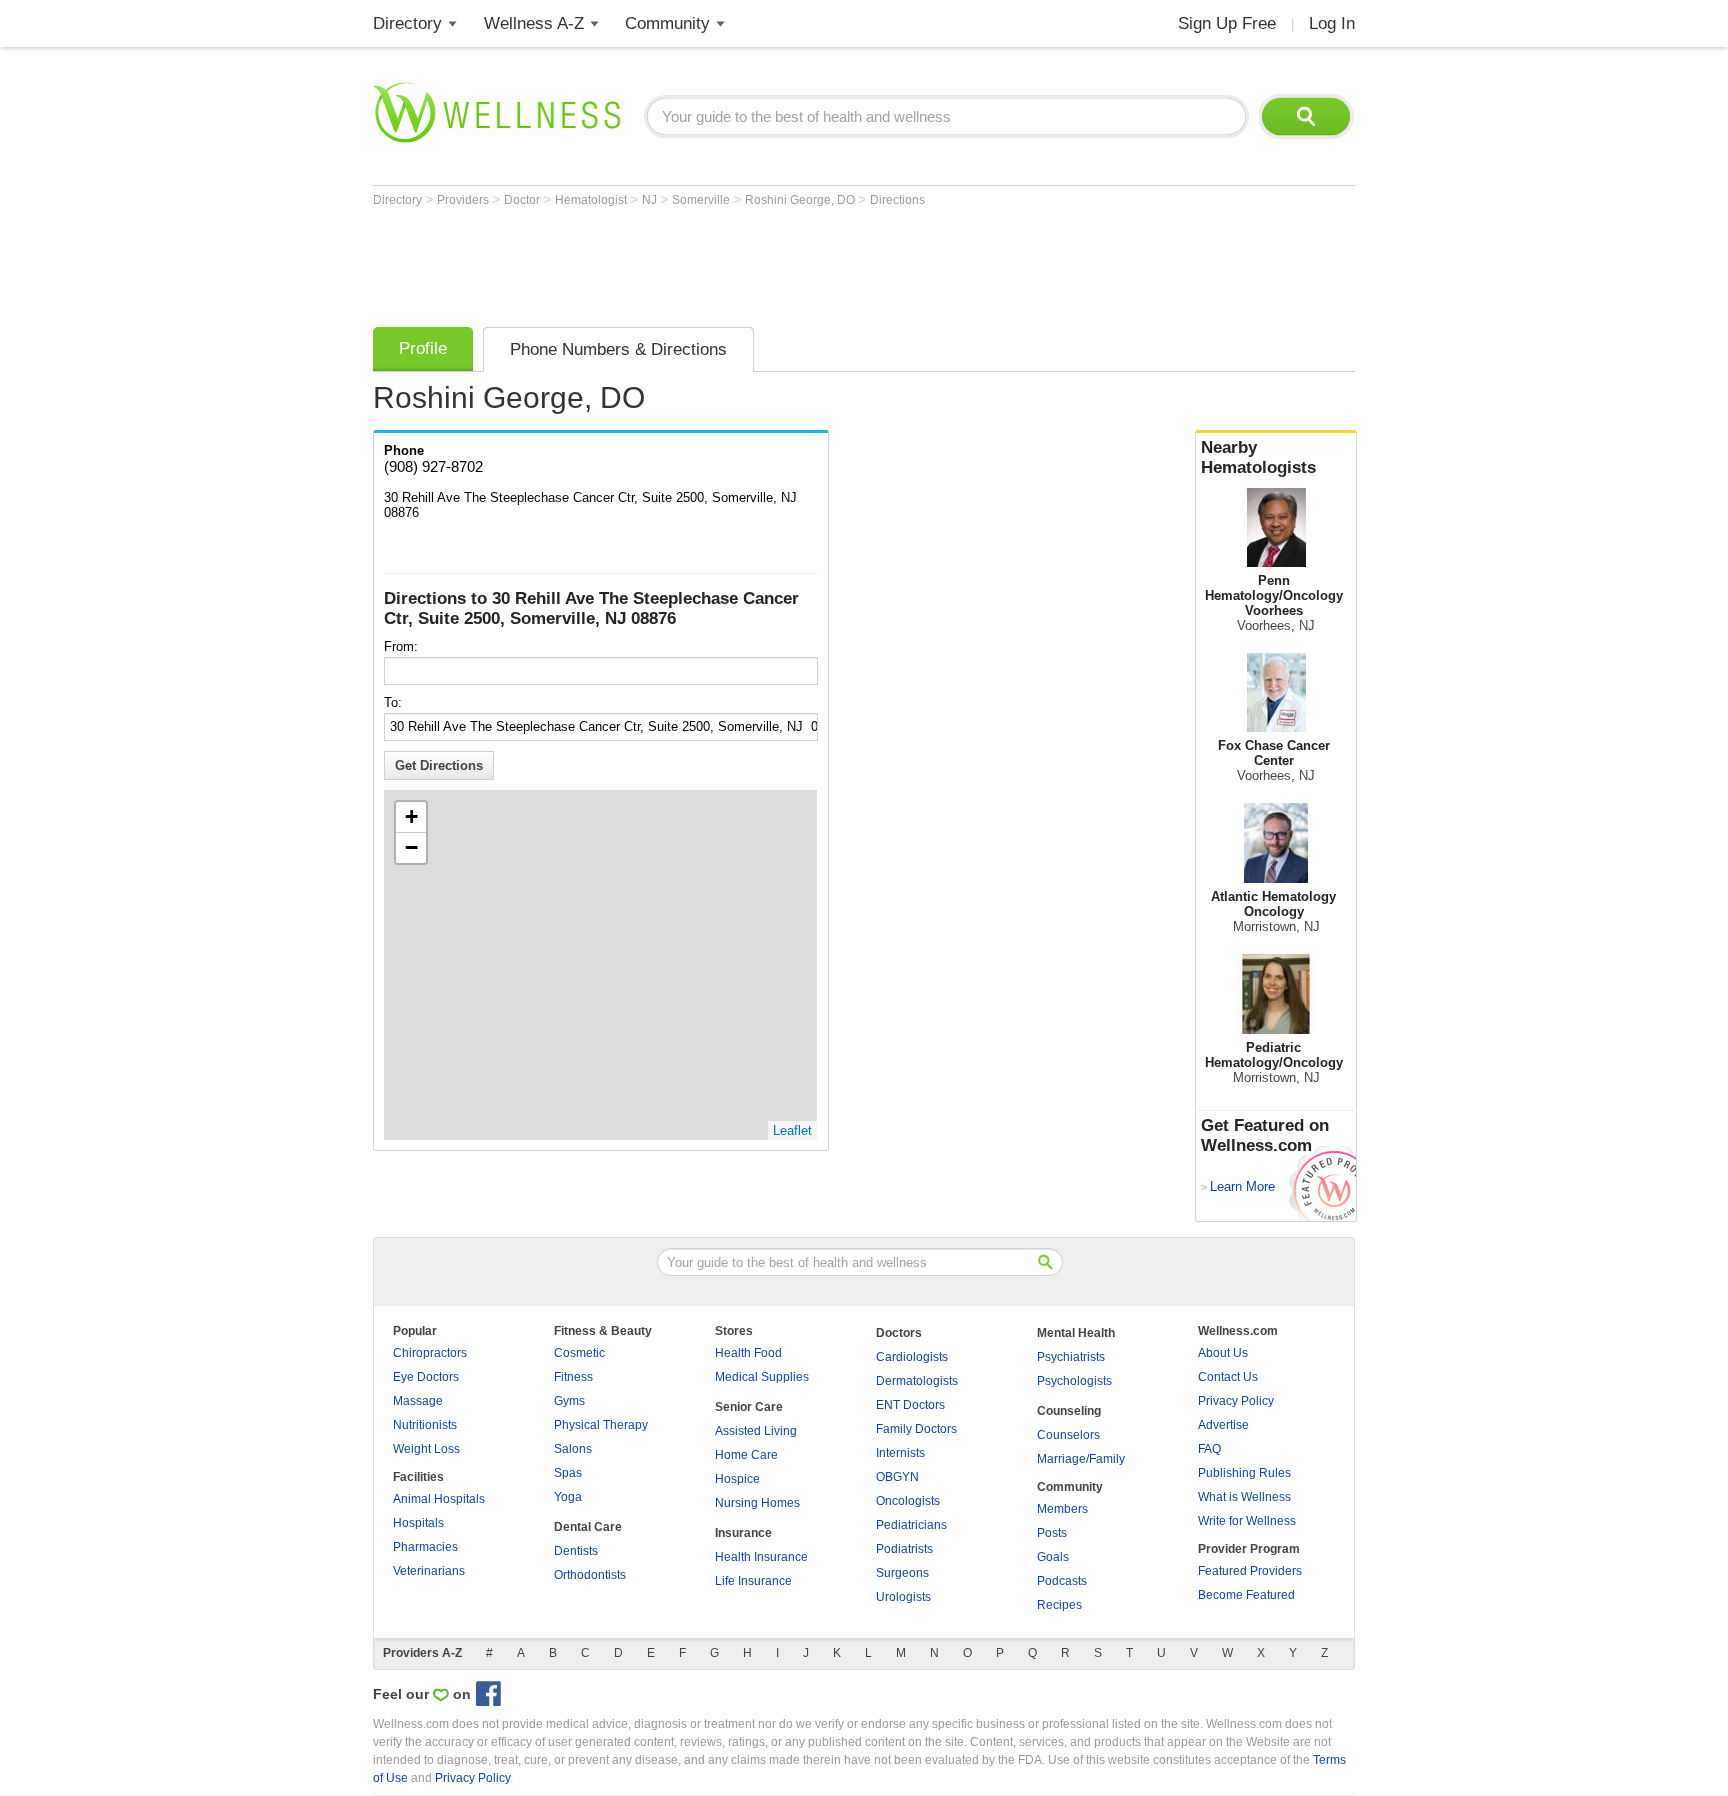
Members (1062, 1509)
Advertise (1223, 1425)
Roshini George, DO (801, 200)
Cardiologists (912, 1357)
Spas (568, 1473)
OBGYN (897, 1477)
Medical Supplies (762, 1377)
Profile (423, 348)
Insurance (743, 1533)
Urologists (903, 1597)
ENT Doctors (910, 1405)
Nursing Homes (757, 1503)
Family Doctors (916, 1429)
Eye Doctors (426, 1377)
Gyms (569, 1401)
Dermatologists (917, 1381)
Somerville (702, 200)
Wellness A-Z (534, 23)
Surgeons (902, 1573)
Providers (464, 200)
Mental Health (1076, 1333)
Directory (407, 23)
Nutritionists (425, 1425)
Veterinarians (429, 1571)
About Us (1223, 1353)
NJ (651, 200)
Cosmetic (579, 1353)
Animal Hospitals (439, 1499)
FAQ (1209, 1449)
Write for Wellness (1247, 1521)
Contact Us (1228, 1377)
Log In (1332, 23)
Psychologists (1074, 1381)
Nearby (1258, 457)
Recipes (1059, 1605)
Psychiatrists (1071, 1357)
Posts (1052, 1533)
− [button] (411, 847)
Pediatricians (911, 1525)
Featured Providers (1250, 1571)
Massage (418, 1401)
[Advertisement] (737, 262)
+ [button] (411, 816)
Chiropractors (430, 1353)
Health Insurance (761, 1557)
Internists (900, 1453)
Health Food (748, 1353)
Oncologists (908, 1501)
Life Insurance (753, 1581)
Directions (897, 200)
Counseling (1069, 1411)
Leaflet (792, 1130)
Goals (1053, 1557)
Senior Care (749, 1407)
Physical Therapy (601, 1425)
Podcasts (1062, 1581)
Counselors (1068, 1435)
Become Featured (1246, 1595)
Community (667, 23)
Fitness (573, 1377)
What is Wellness (1244, 1497)
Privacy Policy (1236, 1401)
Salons (573, 1449)
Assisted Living (756, 1431)
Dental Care (588, 1527)
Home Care (746, 1455)
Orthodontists (590, 1575)
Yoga (568, 1497)
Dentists (576, 1551)
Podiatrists (904, 1549)
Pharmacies (425, 1547)
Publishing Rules (1244, 1473)
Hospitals (418, 1523)
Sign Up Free (1227, 23)
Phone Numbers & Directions (618, 349)
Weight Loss (426, 1449)
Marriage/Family (1081, 1459)
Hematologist (592, 200)
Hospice (737, 1479)
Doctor (523, 200)
